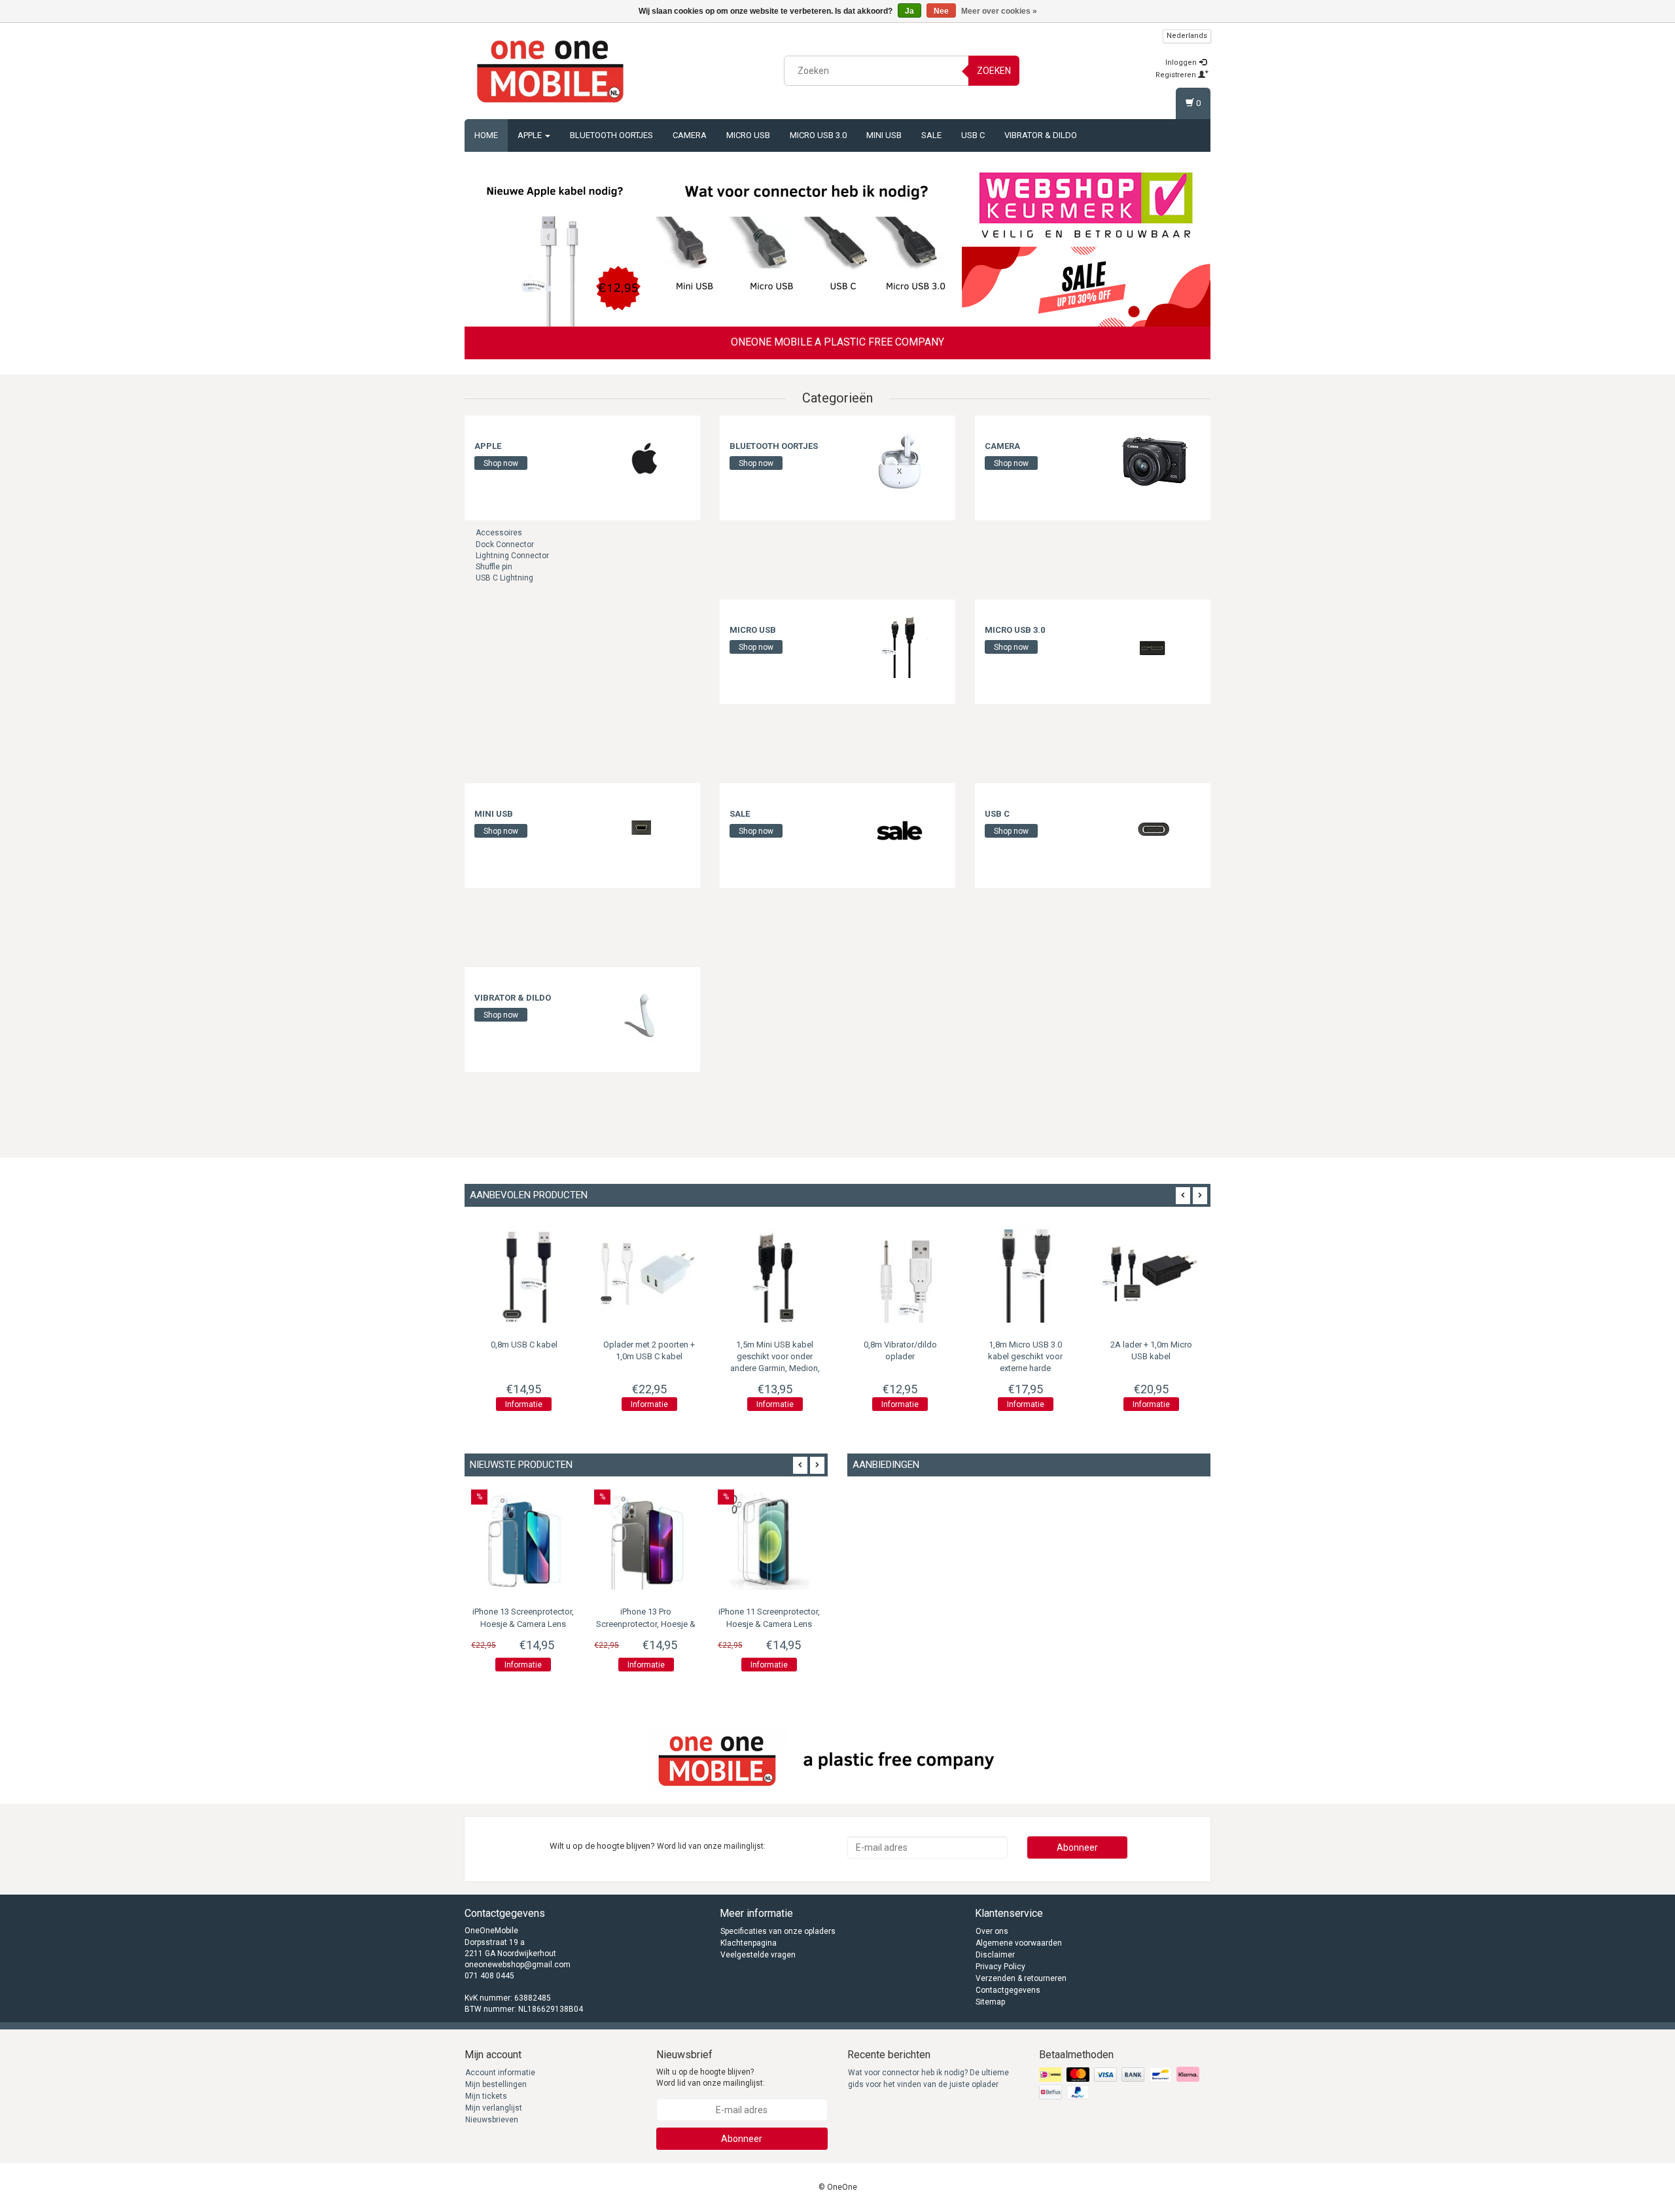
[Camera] (1155, 461)
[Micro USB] (900, 645)
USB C (973, 135)
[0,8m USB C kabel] (524, 1273)
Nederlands (1187, 36)
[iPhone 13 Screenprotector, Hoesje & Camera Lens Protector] (523, 1541)
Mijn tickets (486, 2096)
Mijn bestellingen (496, 2084)
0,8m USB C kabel (524, 1345)
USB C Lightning (504, 578)
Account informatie (500, 2073)
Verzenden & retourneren (1021, 1978)
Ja (909, 11)
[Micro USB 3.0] (1155, 645)
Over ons (992, 1931)
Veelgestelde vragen (758, 1955)
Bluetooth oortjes (611, 135)
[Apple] (644, 461)
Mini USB (884, 135)
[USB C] (1155, 829)
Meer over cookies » (999, 11)
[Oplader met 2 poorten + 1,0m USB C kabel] (650, 1273)
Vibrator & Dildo (1041, 135)
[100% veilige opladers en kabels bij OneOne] (550, 69)
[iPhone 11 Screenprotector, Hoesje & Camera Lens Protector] (769, 1541)
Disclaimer (995, 1955)
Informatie (524, 1404)
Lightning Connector (512, 556)
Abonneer (1077, 1847)
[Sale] (900, 829)
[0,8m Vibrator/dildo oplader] (900, 1273)
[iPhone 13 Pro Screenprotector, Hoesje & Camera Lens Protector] (646, 1541)
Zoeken (994, 71)
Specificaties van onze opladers (778, 1931)
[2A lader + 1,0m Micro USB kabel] (1151, 1273)
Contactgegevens (1008, 1990)
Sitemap (990, 2002)
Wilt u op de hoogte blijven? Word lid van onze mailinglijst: (711, 2078)
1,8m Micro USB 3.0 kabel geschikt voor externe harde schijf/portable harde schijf (1025, 1368)
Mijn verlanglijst (494, 2108)
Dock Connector (505, 544)
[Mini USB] (644, 829)
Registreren (1177, 75)
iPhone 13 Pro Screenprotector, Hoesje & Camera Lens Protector (646, 1624)
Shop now (501, 463)
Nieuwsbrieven (492, 2120)
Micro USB (748, 135)
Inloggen (1182, 62)
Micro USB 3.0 (818, 135)
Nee (941, 11)
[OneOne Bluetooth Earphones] (806, 247)
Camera (690, 135)
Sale (931, 135)
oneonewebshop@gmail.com (518, 1965)
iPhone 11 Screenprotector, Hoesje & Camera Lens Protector (769, 1624)
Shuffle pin (494, 567)
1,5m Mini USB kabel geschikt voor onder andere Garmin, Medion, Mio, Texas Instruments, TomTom (775, 1368)
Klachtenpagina (749, 1943)
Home (486, 135)
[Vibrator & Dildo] (644, 1013)
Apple (531, 135)
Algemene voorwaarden (1019, 1943)
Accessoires (499, 533)
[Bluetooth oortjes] (900, 461)
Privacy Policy (1000, 1967)
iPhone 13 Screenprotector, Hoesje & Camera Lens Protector (523, 1624)
